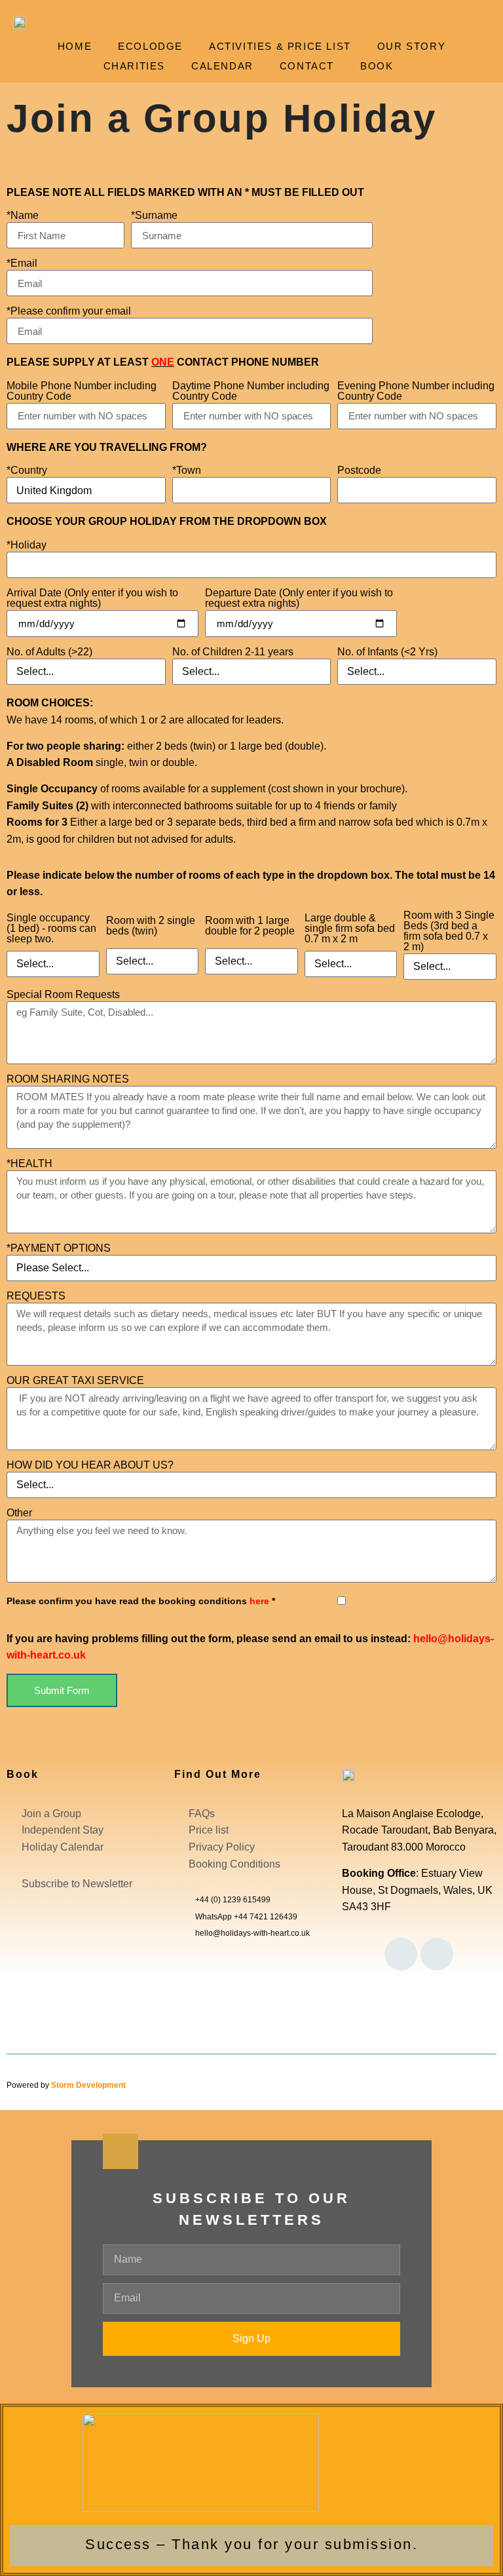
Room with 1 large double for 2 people (250, 926)
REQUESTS (36, 1296)
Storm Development (88, 2085)
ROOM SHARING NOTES (68, 1079)
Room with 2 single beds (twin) (151, 926)
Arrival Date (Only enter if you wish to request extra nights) (92, 598)
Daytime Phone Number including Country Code (251, 391)
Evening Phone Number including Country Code (416, 391)
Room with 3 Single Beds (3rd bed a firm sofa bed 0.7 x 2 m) (449, 931)
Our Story (411, 46)
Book (377, 66)
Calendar (222, 66)
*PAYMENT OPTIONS (59, 1248)
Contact (307, 66)
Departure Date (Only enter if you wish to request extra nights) (299, 598)
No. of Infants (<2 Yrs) (387, 652)
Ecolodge (150, 46)
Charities (134, 66)
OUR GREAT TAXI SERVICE (75, 1381)
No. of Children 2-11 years (233, 652)
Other (19, 1513)
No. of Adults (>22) (49, 652)
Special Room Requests (63, 995)
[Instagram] (437, 1954)
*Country (27, 471)
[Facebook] (401, 1954)
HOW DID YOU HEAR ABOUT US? (90, 1465)
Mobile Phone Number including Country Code (82, 391)
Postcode (359, 471)
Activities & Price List (280, 46)
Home (75, 46)
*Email (22, 263)
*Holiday (27, 545)
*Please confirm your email (69, 311)
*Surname (154, 216)
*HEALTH (29, 1164)
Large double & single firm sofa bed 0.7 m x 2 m (350, 929)
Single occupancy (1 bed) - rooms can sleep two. (51, 929)
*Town (187, 471)
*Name (23, 216)
